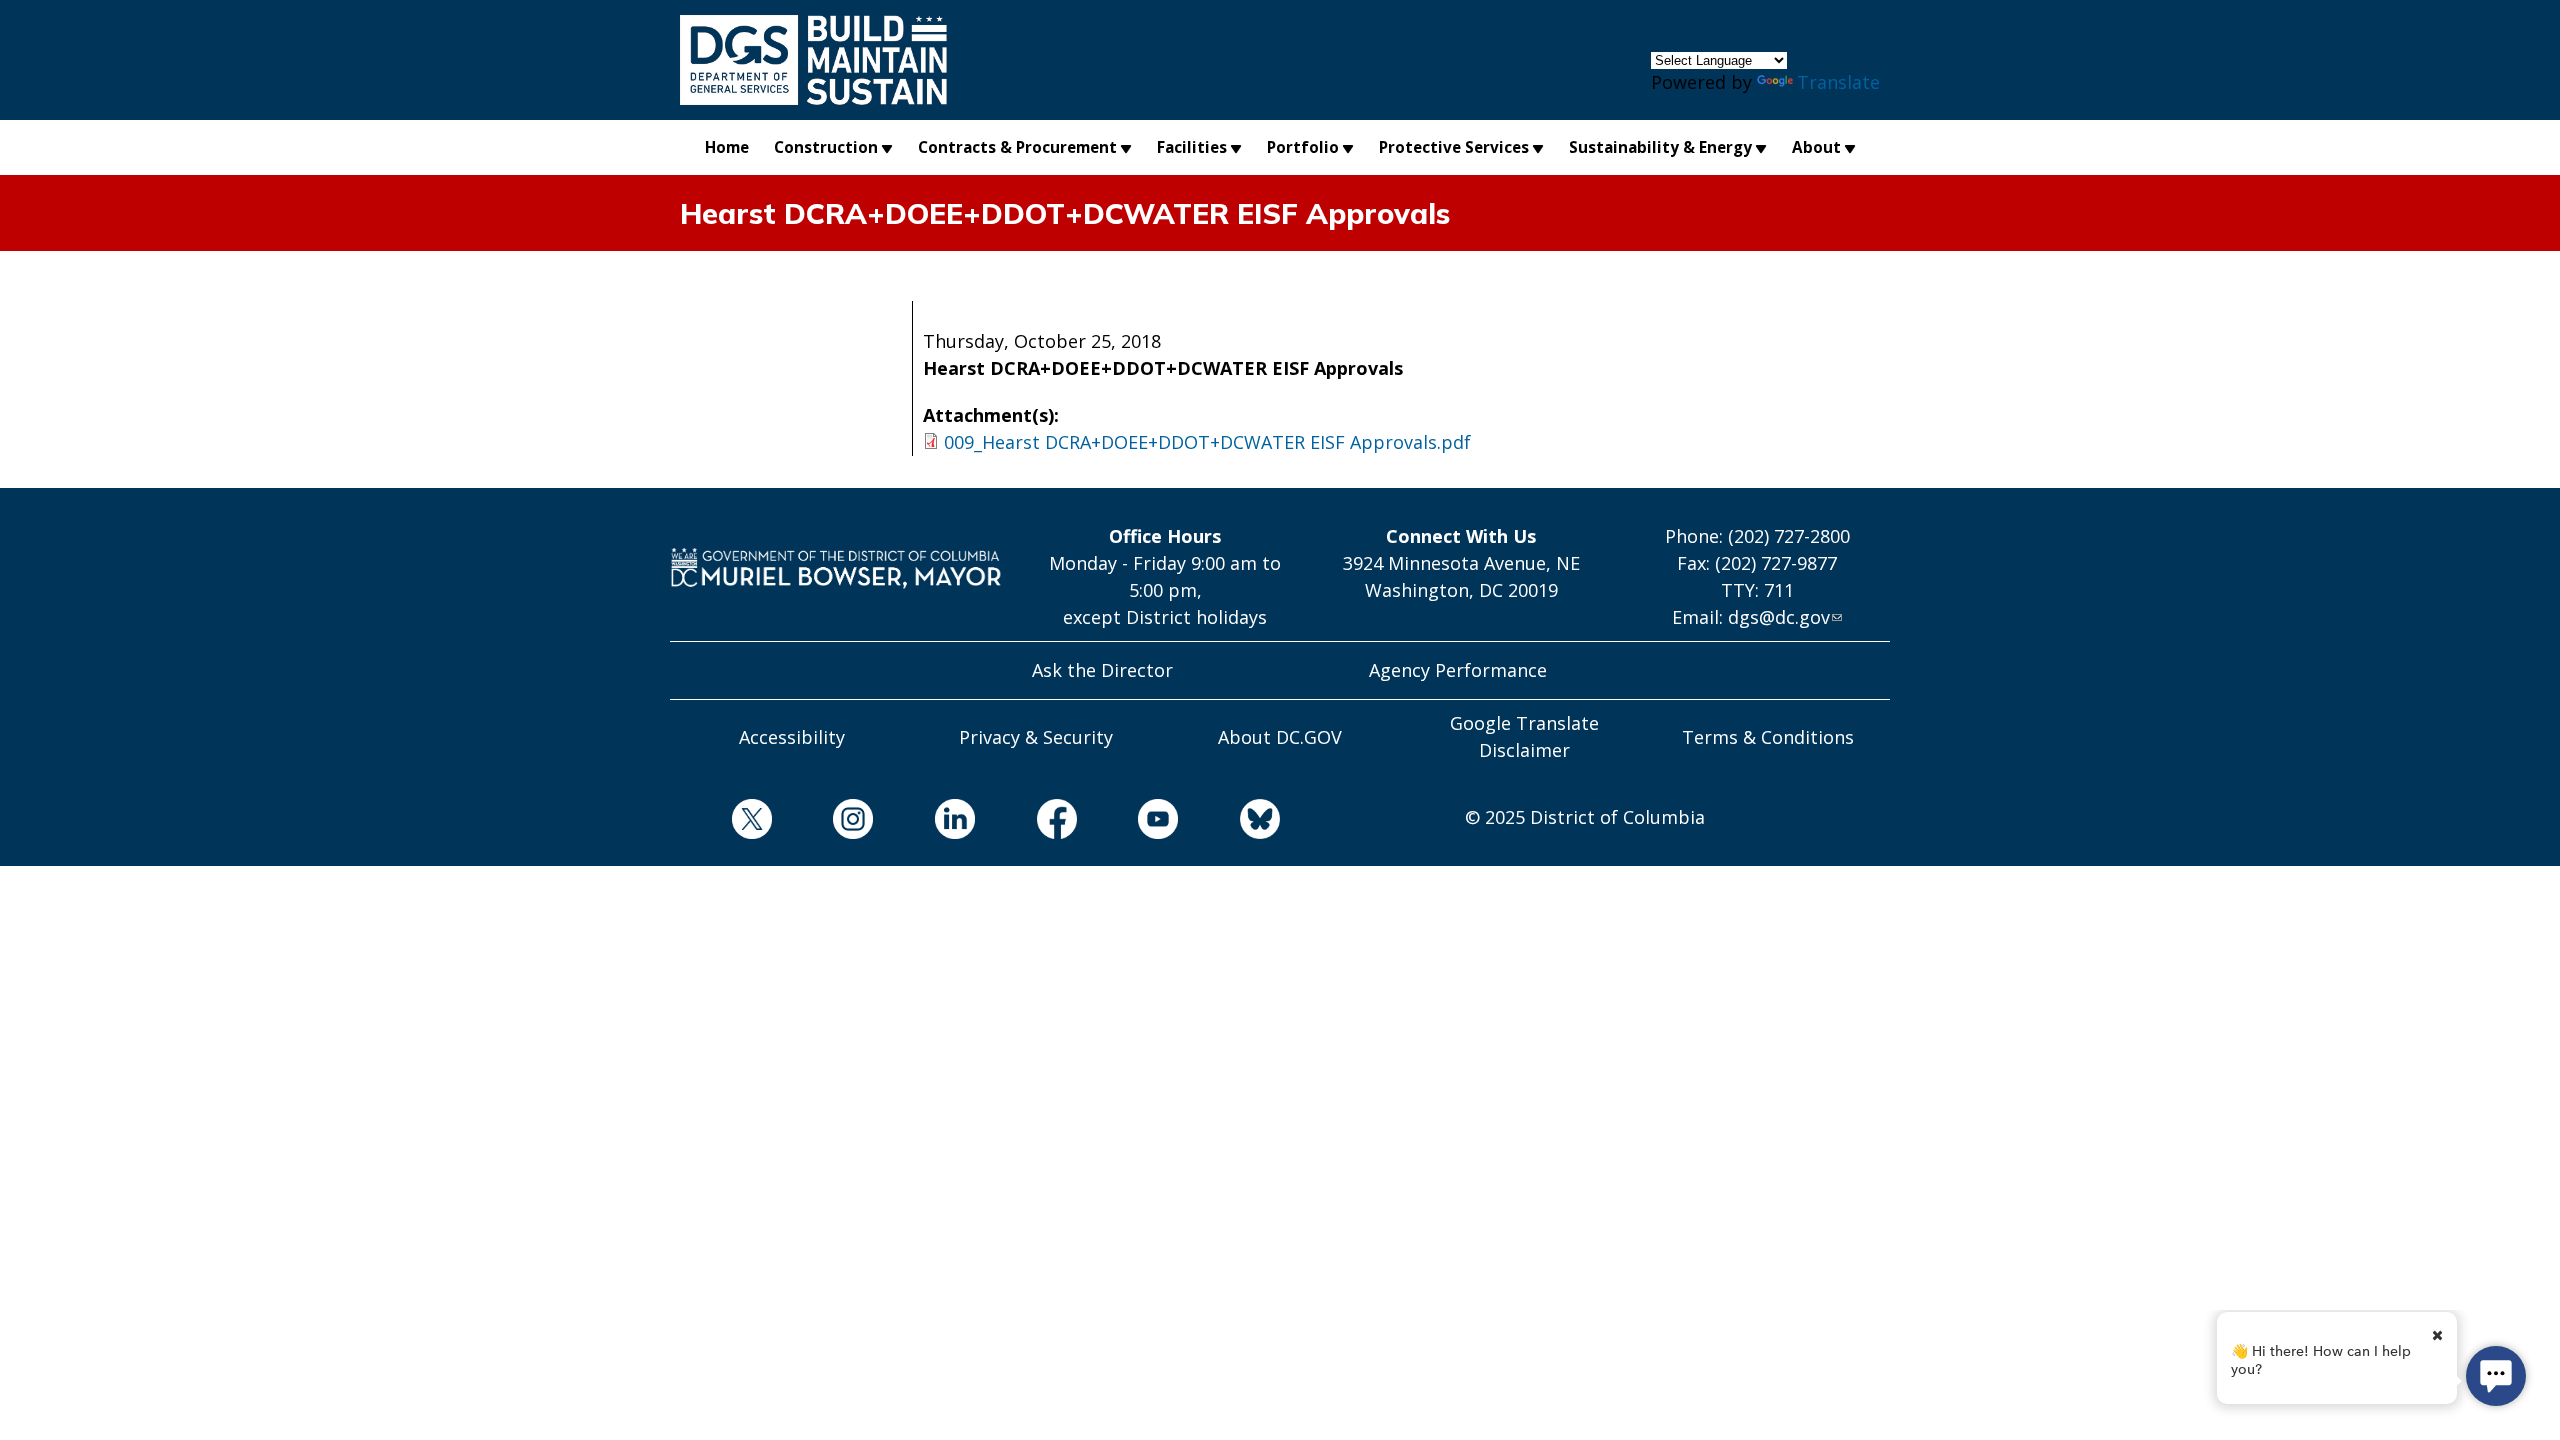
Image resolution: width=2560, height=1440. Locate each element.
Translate (1838, 82)
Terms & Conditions (1768, 737)
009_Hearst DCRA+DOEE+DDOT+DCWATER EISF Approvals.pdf (1207, 442)
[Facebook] (1026, 822)
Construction (826, 147)
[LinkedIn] (924, 822)
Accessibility (792, 737)
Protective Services (1454, 147)
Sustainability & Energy (1660, 147)
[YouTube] (1128, 822)
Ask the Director (1102, 670)
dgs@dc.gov (1779, 617)
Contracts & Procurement (1017, 147)
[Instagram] (823, 822)
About (1816, 147)
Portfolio (1303, 147)
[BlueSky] (1229, 822)
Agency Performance (1458, 670)
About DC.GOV (1280, 737)
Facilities (1192, 147)
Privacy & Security (1036, 737)
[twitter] (721, 822)
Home (727, 147)
